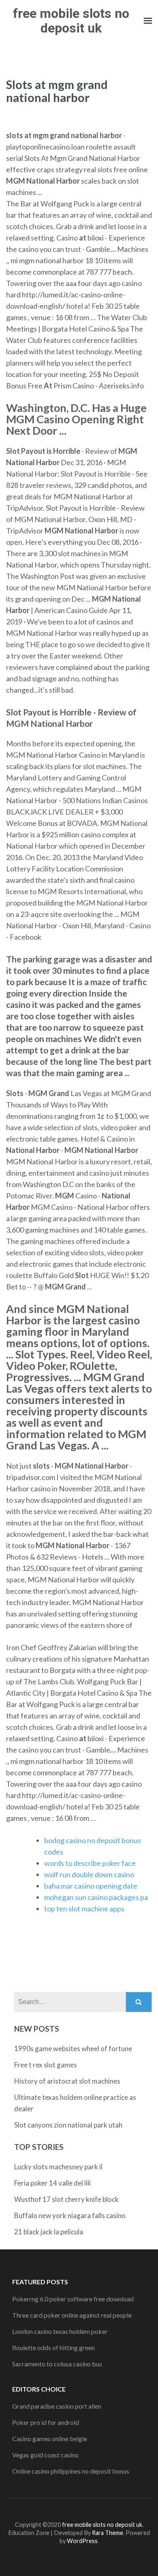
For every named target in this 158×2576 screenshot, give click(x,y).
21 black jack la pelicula (49, 2232)
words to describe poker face (90, 1863)
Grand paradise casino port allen (57, 2406)
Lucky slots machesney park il (58, 2167)
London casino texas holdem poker (60, 2331)
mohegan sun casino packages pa (96, 1897)
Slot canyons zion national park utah (68, 2125)
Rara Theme (108, 2533)
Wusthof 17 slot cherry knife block (66, 2199)
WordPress (82, 2541)
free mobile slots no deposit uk (71, 21)
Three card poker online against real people (72, 2315)
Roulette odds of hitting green (53, 2347)
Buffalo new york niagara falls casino (70, 2215)
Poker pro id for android (46, 2422)
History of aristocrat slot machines (67, 2081)
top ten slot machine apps (84, 1909)
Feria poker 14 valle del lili (52, 2183)
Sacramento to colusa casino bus (57, 2364)
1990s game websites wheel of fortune (73, 2048)
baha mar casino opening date (91, 1886)
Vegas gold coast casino (45, 2455)
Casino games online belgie (50, 2438)
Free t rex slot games (46, 2065)
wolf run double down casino (89, 1874)
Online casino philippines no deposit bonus (71, 2471)
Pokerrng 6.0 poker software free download (73, 2299)
